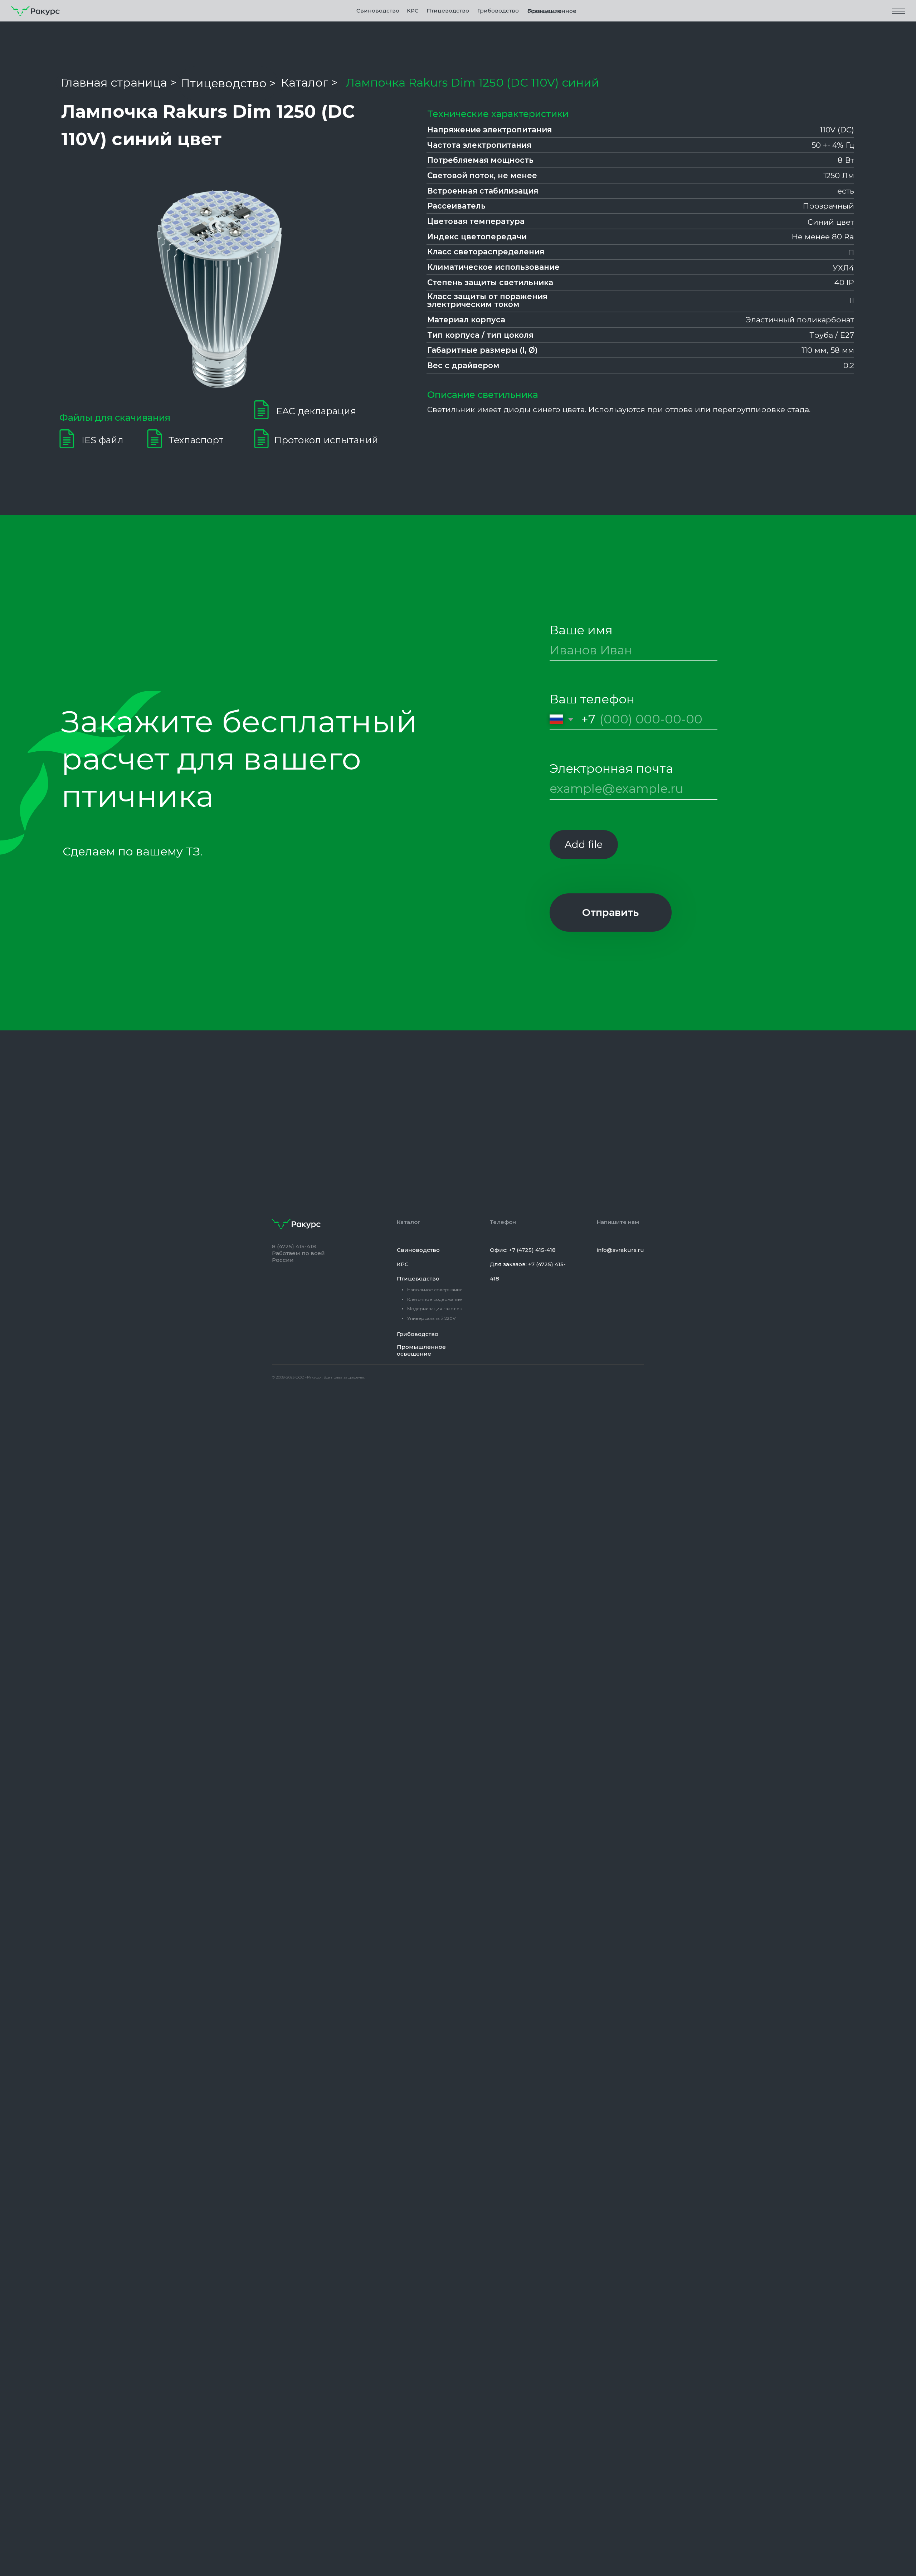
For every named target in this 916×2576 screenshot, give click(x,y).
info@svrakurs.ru (620, 1250)
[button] (899, 11)
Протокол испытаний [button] (326, 440)
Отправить (610, 912)
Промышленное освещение (552, 11)
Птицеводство (418, 1279)
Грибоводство (498, 11)
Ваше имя (581, 630)
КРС (413, 11)
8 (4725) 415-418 (294, 1246)
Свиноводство (378, 11)
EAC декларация (316, 411)
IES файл (103, 440)
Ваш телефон (592, 699)
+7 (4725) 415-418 (532, 1250)
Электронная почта (611, 769)
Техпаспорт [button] (196, 440)
